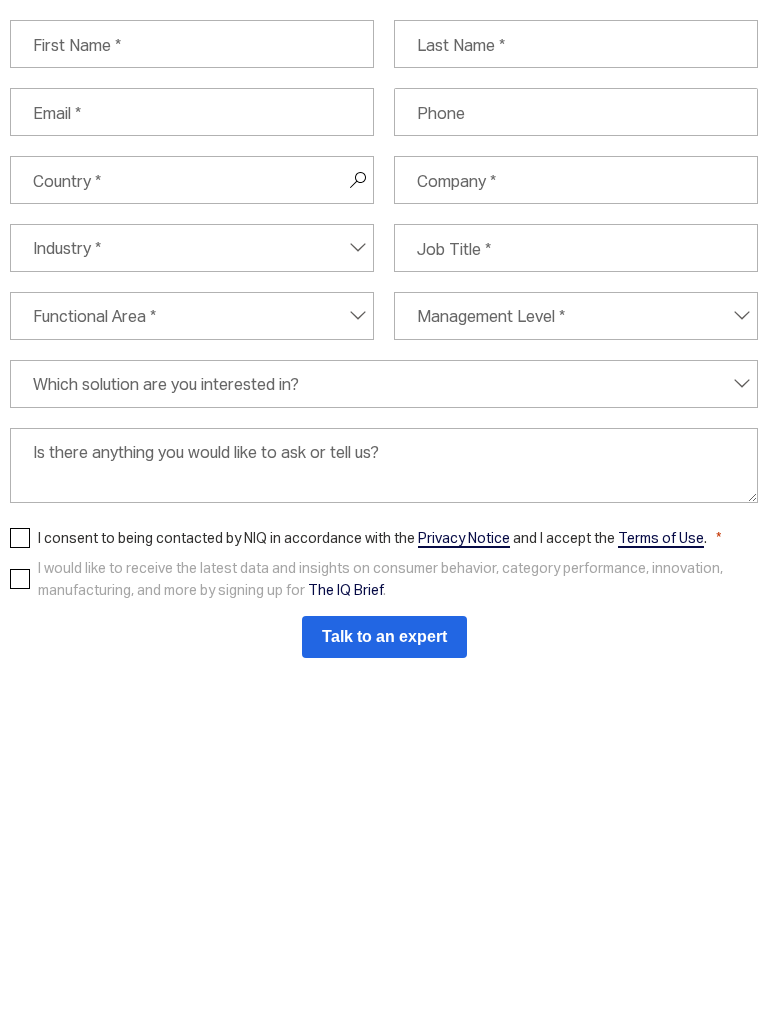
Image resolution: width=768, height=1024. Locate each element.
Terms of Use (661, 537)
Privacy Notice (464, 537)
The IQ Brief (345, 589)
